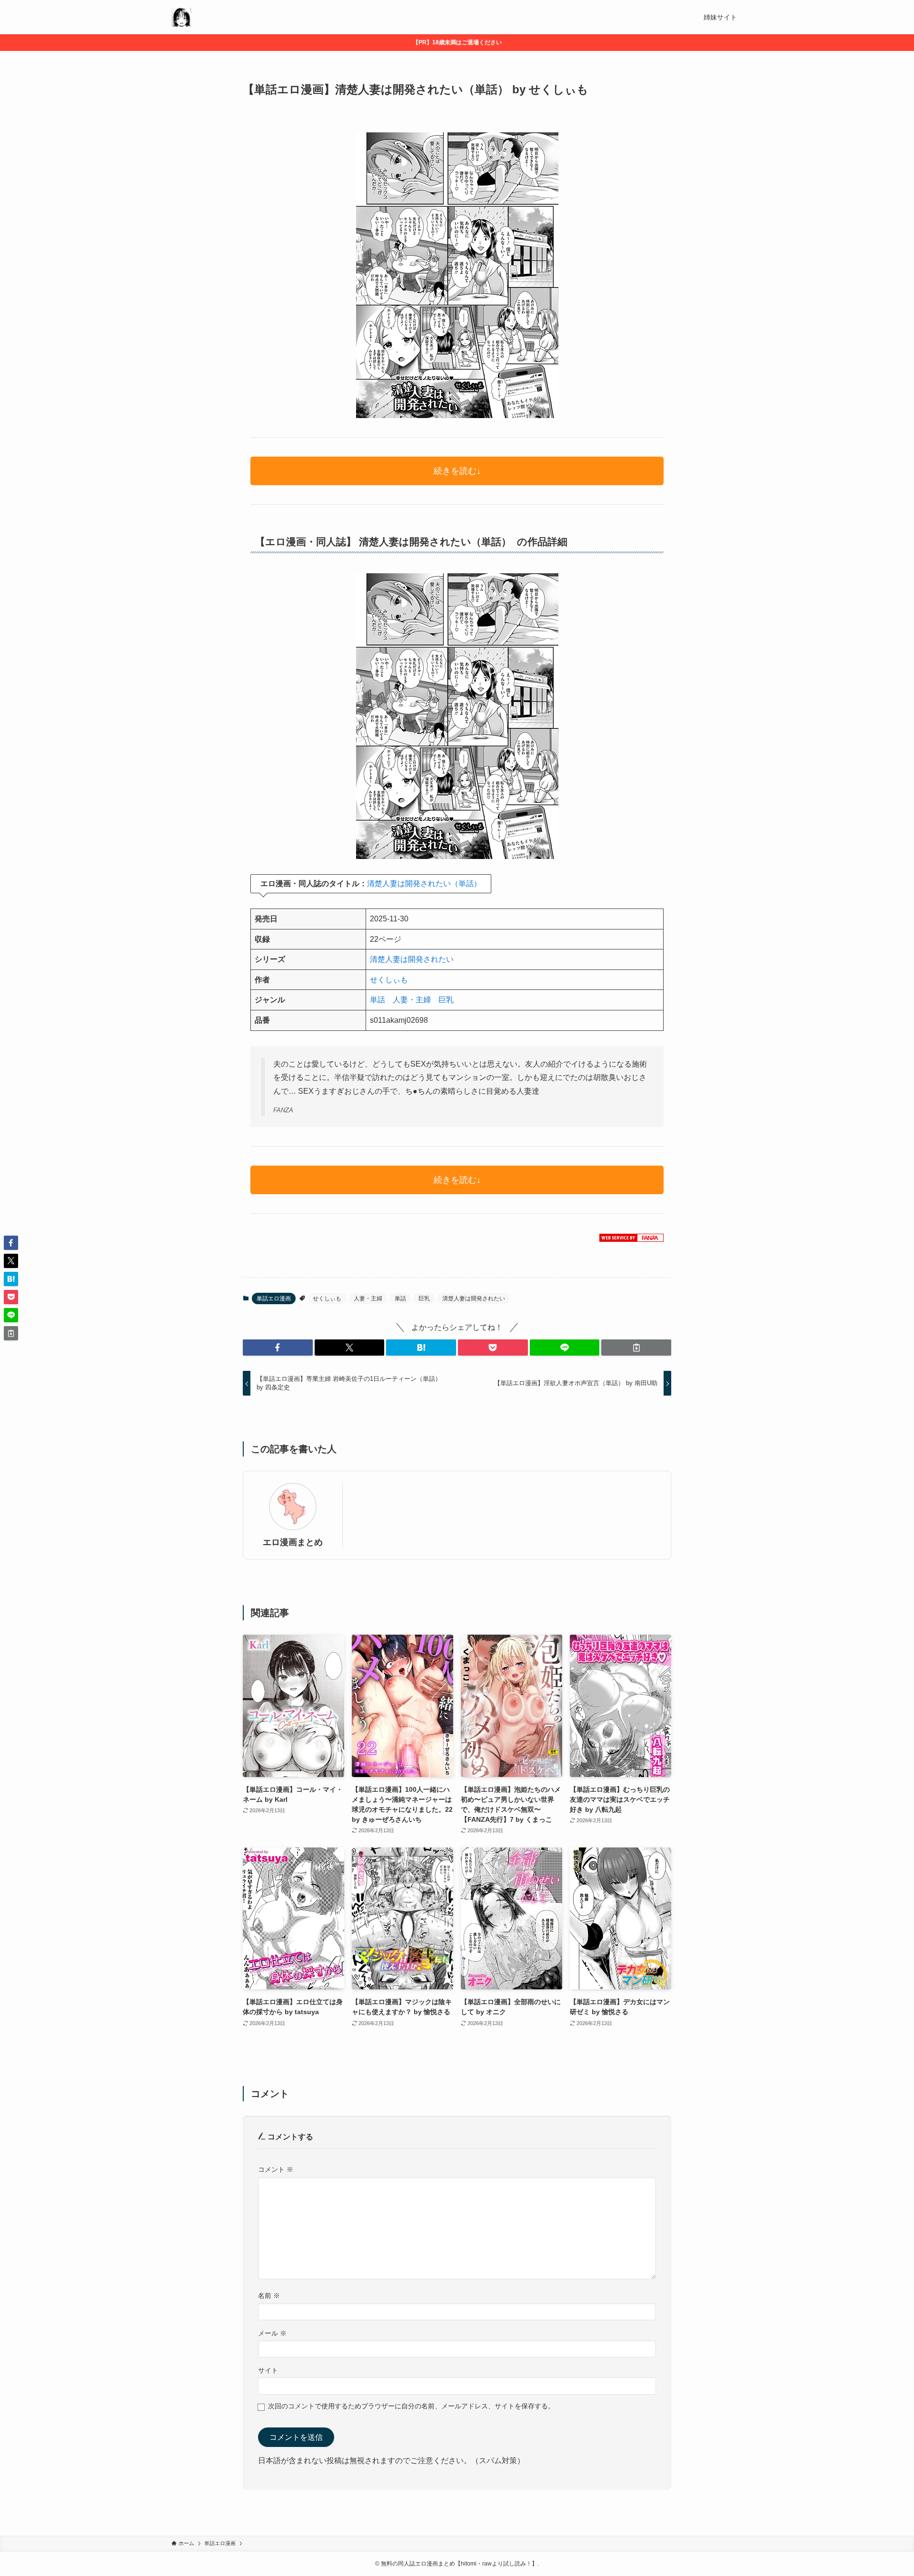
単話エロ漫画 (274, 1298)
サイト (268, 2370)
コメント (276, 2169)
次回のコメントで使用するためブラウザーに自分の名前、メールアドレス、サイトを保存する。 (411, 2406)
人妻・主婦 (412, 1000)
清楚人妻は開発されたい (412, 959)
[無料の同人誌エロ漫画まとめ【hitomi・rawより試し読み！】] (181, 17)
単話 (378, 1000)
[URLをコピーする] (636, 1348)
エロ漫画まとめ (293, 1542)
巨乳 (446, 1000)
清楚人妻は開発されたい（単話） (424, 884)
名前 (269, 2296)
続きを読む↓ (457, 471)
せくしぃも (389, 980)
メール (272, 2333)
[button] (278, 1348)
